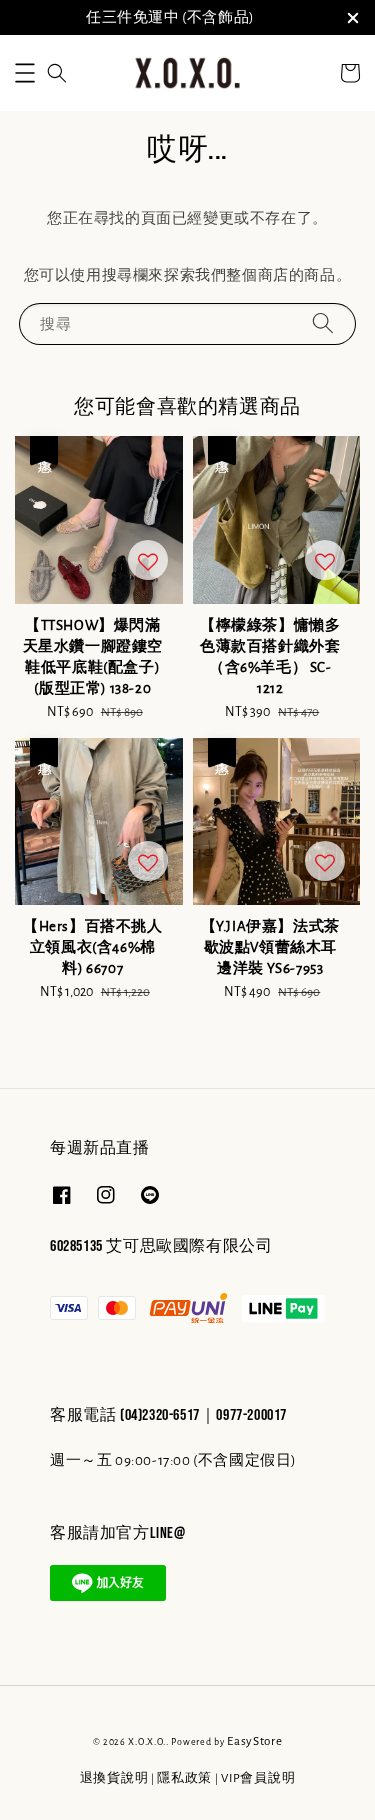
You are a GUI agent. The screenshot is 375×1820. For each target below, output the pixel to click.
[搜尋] (323, 323)
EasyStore (254, 1741)
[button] (25, 73)
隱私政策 (184, 1778)
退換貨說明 (114, 1778)
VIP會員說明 (258, 1778)
